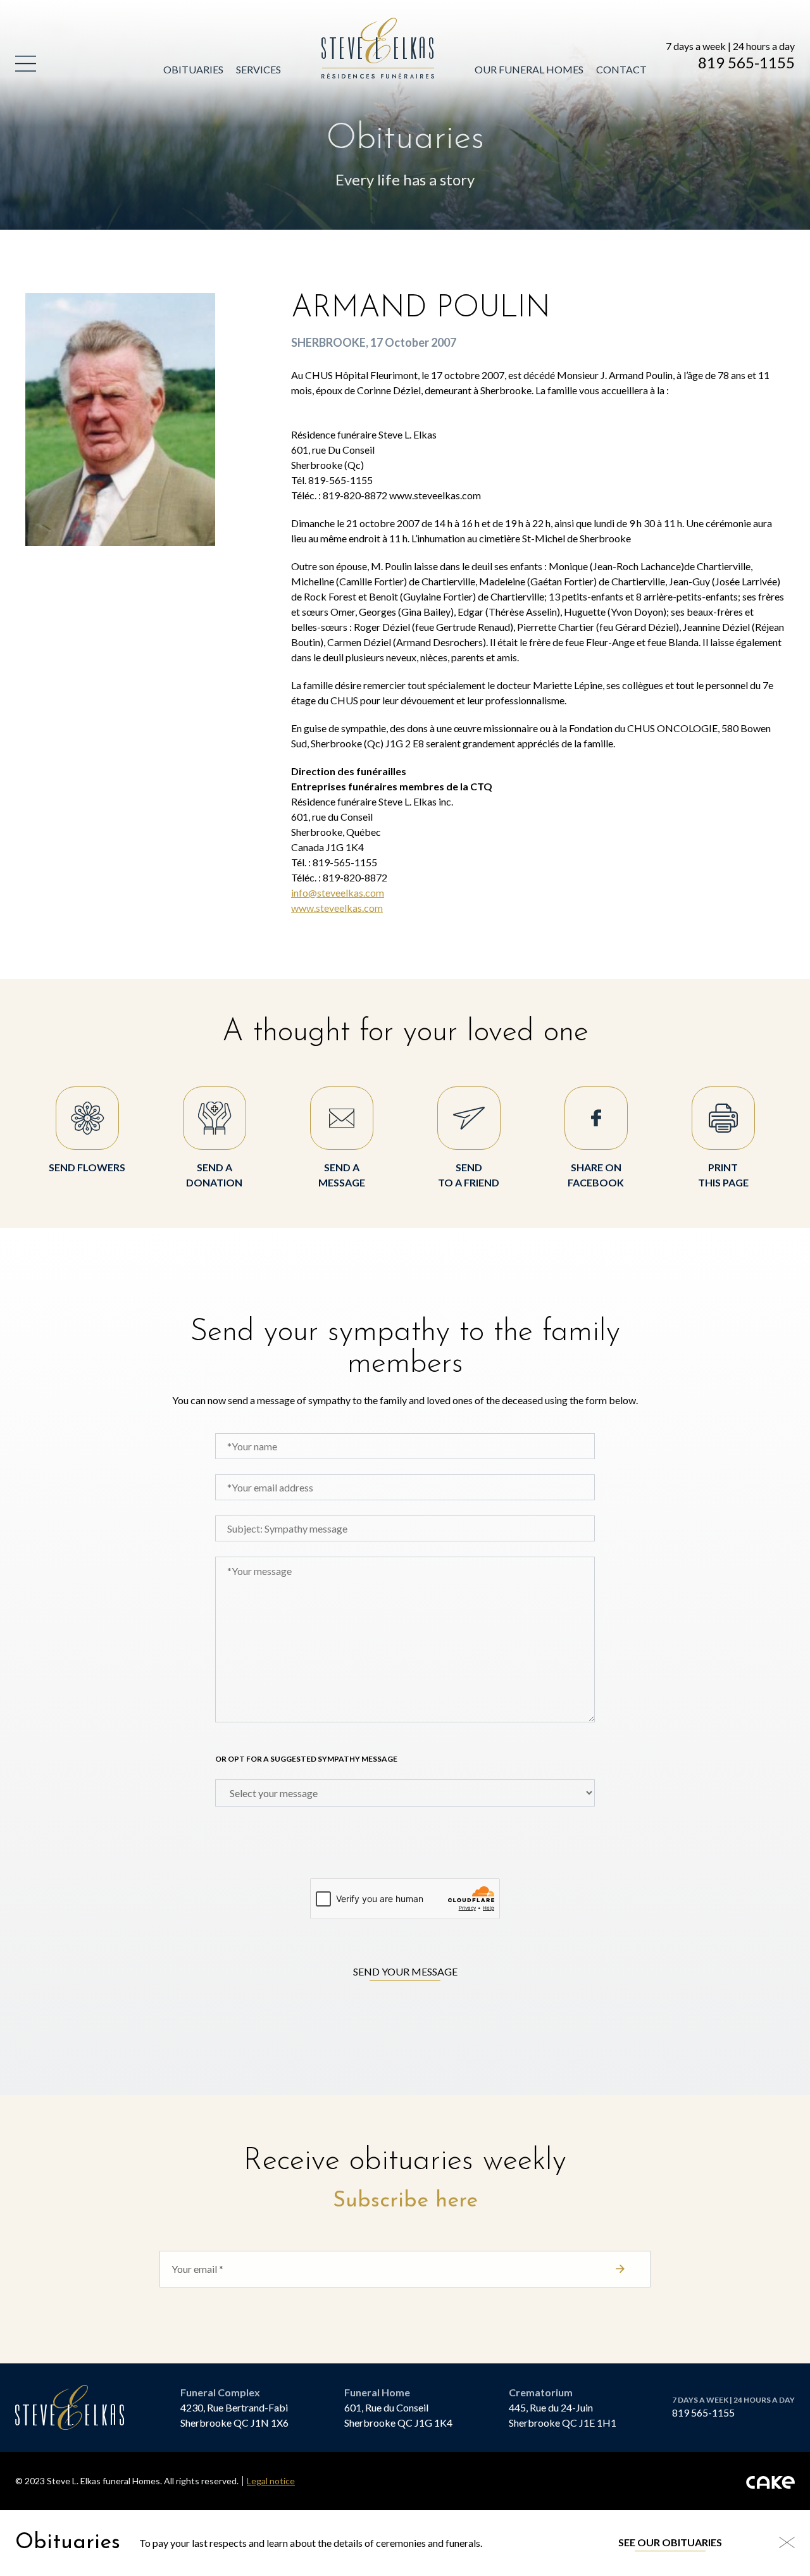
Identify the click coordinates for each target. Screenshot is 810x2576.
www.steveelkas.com (337, 908)
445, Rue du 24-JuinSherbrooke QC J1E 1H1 (563, 2415)
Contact (621, 69)
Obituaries (193, 69)
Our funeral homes (529, 69)
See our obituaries (670, 2542)
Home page (352, 25)
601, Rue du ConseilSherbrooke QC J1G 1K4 (398, 2415)
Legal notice (271, 2481)
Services (259, 69)
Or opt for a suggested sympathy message (306, 1759)
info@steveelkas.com (338, 893)
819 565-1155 (746, 63)
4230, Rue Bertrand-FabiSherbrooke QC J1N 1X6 (234, 2415)
